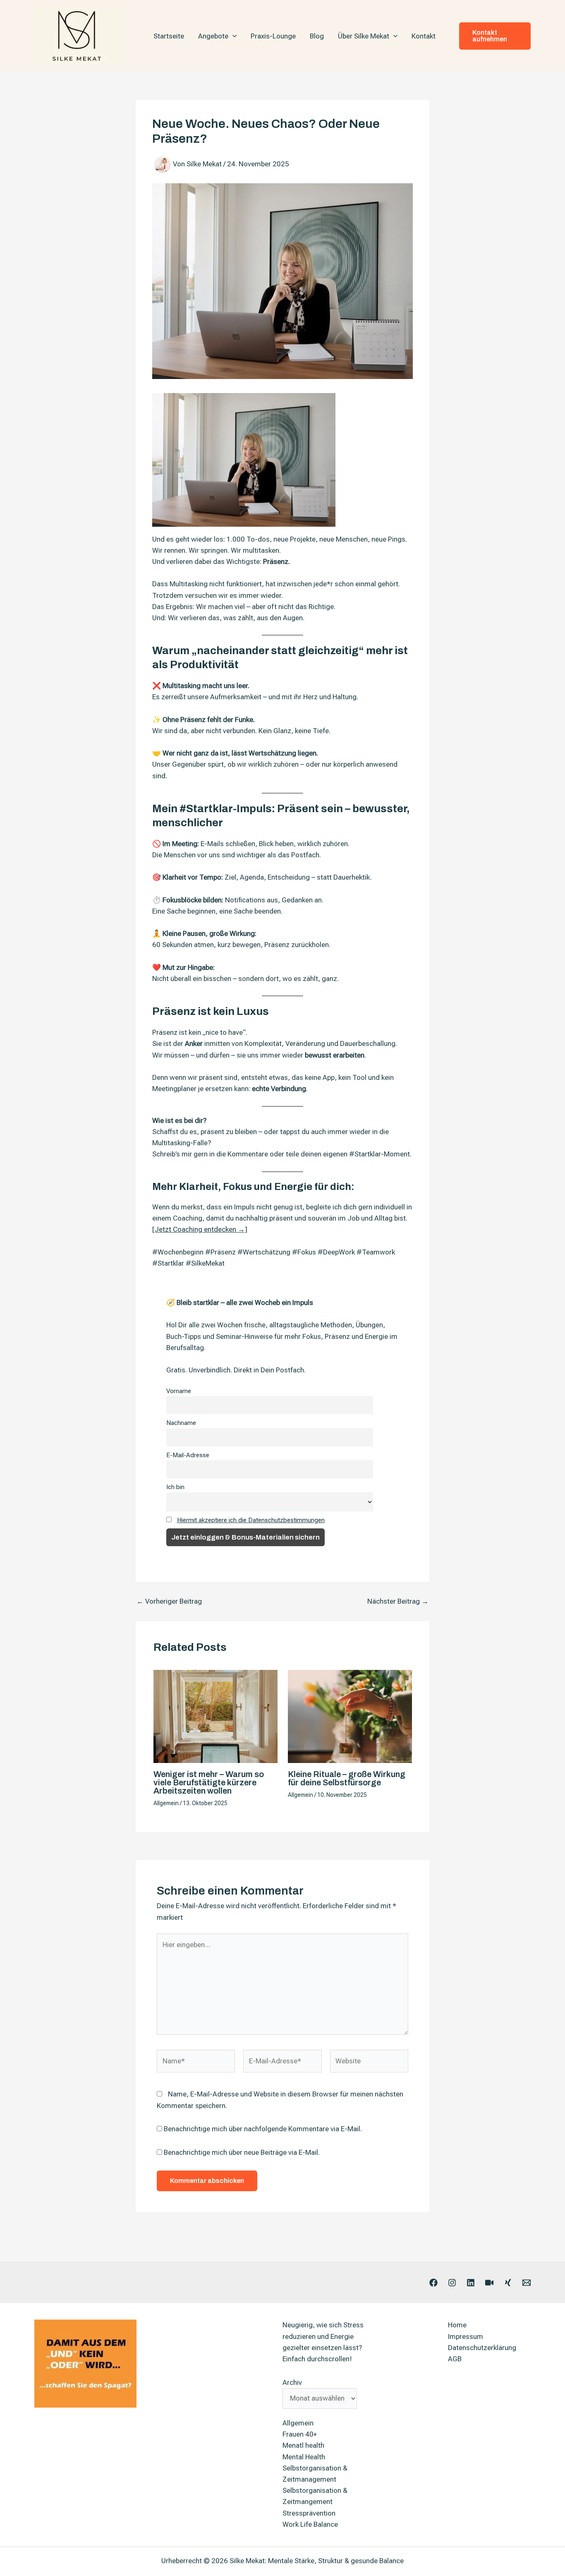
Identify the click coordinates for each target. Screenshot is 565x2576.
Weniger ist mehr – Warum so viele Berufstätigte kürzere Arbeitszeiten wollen (209, 1782)
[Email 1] (527, 2283)
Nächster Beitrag (398, 1601)
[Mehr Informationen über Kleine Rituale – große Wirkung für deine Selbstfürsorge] (350, 1716)
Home (457, 2325)
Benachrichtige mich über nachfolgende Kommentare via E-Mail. (263, 2129)
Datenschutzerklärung (482, 2348)
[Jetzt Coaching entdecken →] (200, 1229)
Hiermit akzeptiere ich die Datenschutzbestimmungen (251, 1520)
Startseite (169, 36)
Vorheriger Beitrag (169, 1601)
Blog (317, 36)
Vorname (179, 1391)
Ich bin (175, 1487)
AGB (455, 2359)
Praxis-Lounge (273, 36)
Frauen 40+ (300, 2434)
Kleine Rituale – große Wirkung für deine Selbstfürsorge (347, 1778)
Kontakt (424, 36)
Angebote (213, 36)
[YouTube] (489, 2283)
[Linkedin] (471, 2283)
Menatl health (303, 2445)
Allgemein (166, 1803)
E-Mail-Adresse (188, 1455)
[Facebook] (433, 2283)
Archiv (292, 2382)
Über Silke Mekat (364, 36)
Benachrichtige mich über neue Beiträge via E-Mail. (242, 2152)
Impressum (466, 2336)
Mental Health (304, 2457)
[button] (232, 36)
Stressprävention (309, 2513)
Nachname (181, 1423)
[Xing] (508, 2283)
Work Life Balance (310, 2524)
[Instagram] (452, 2283)
